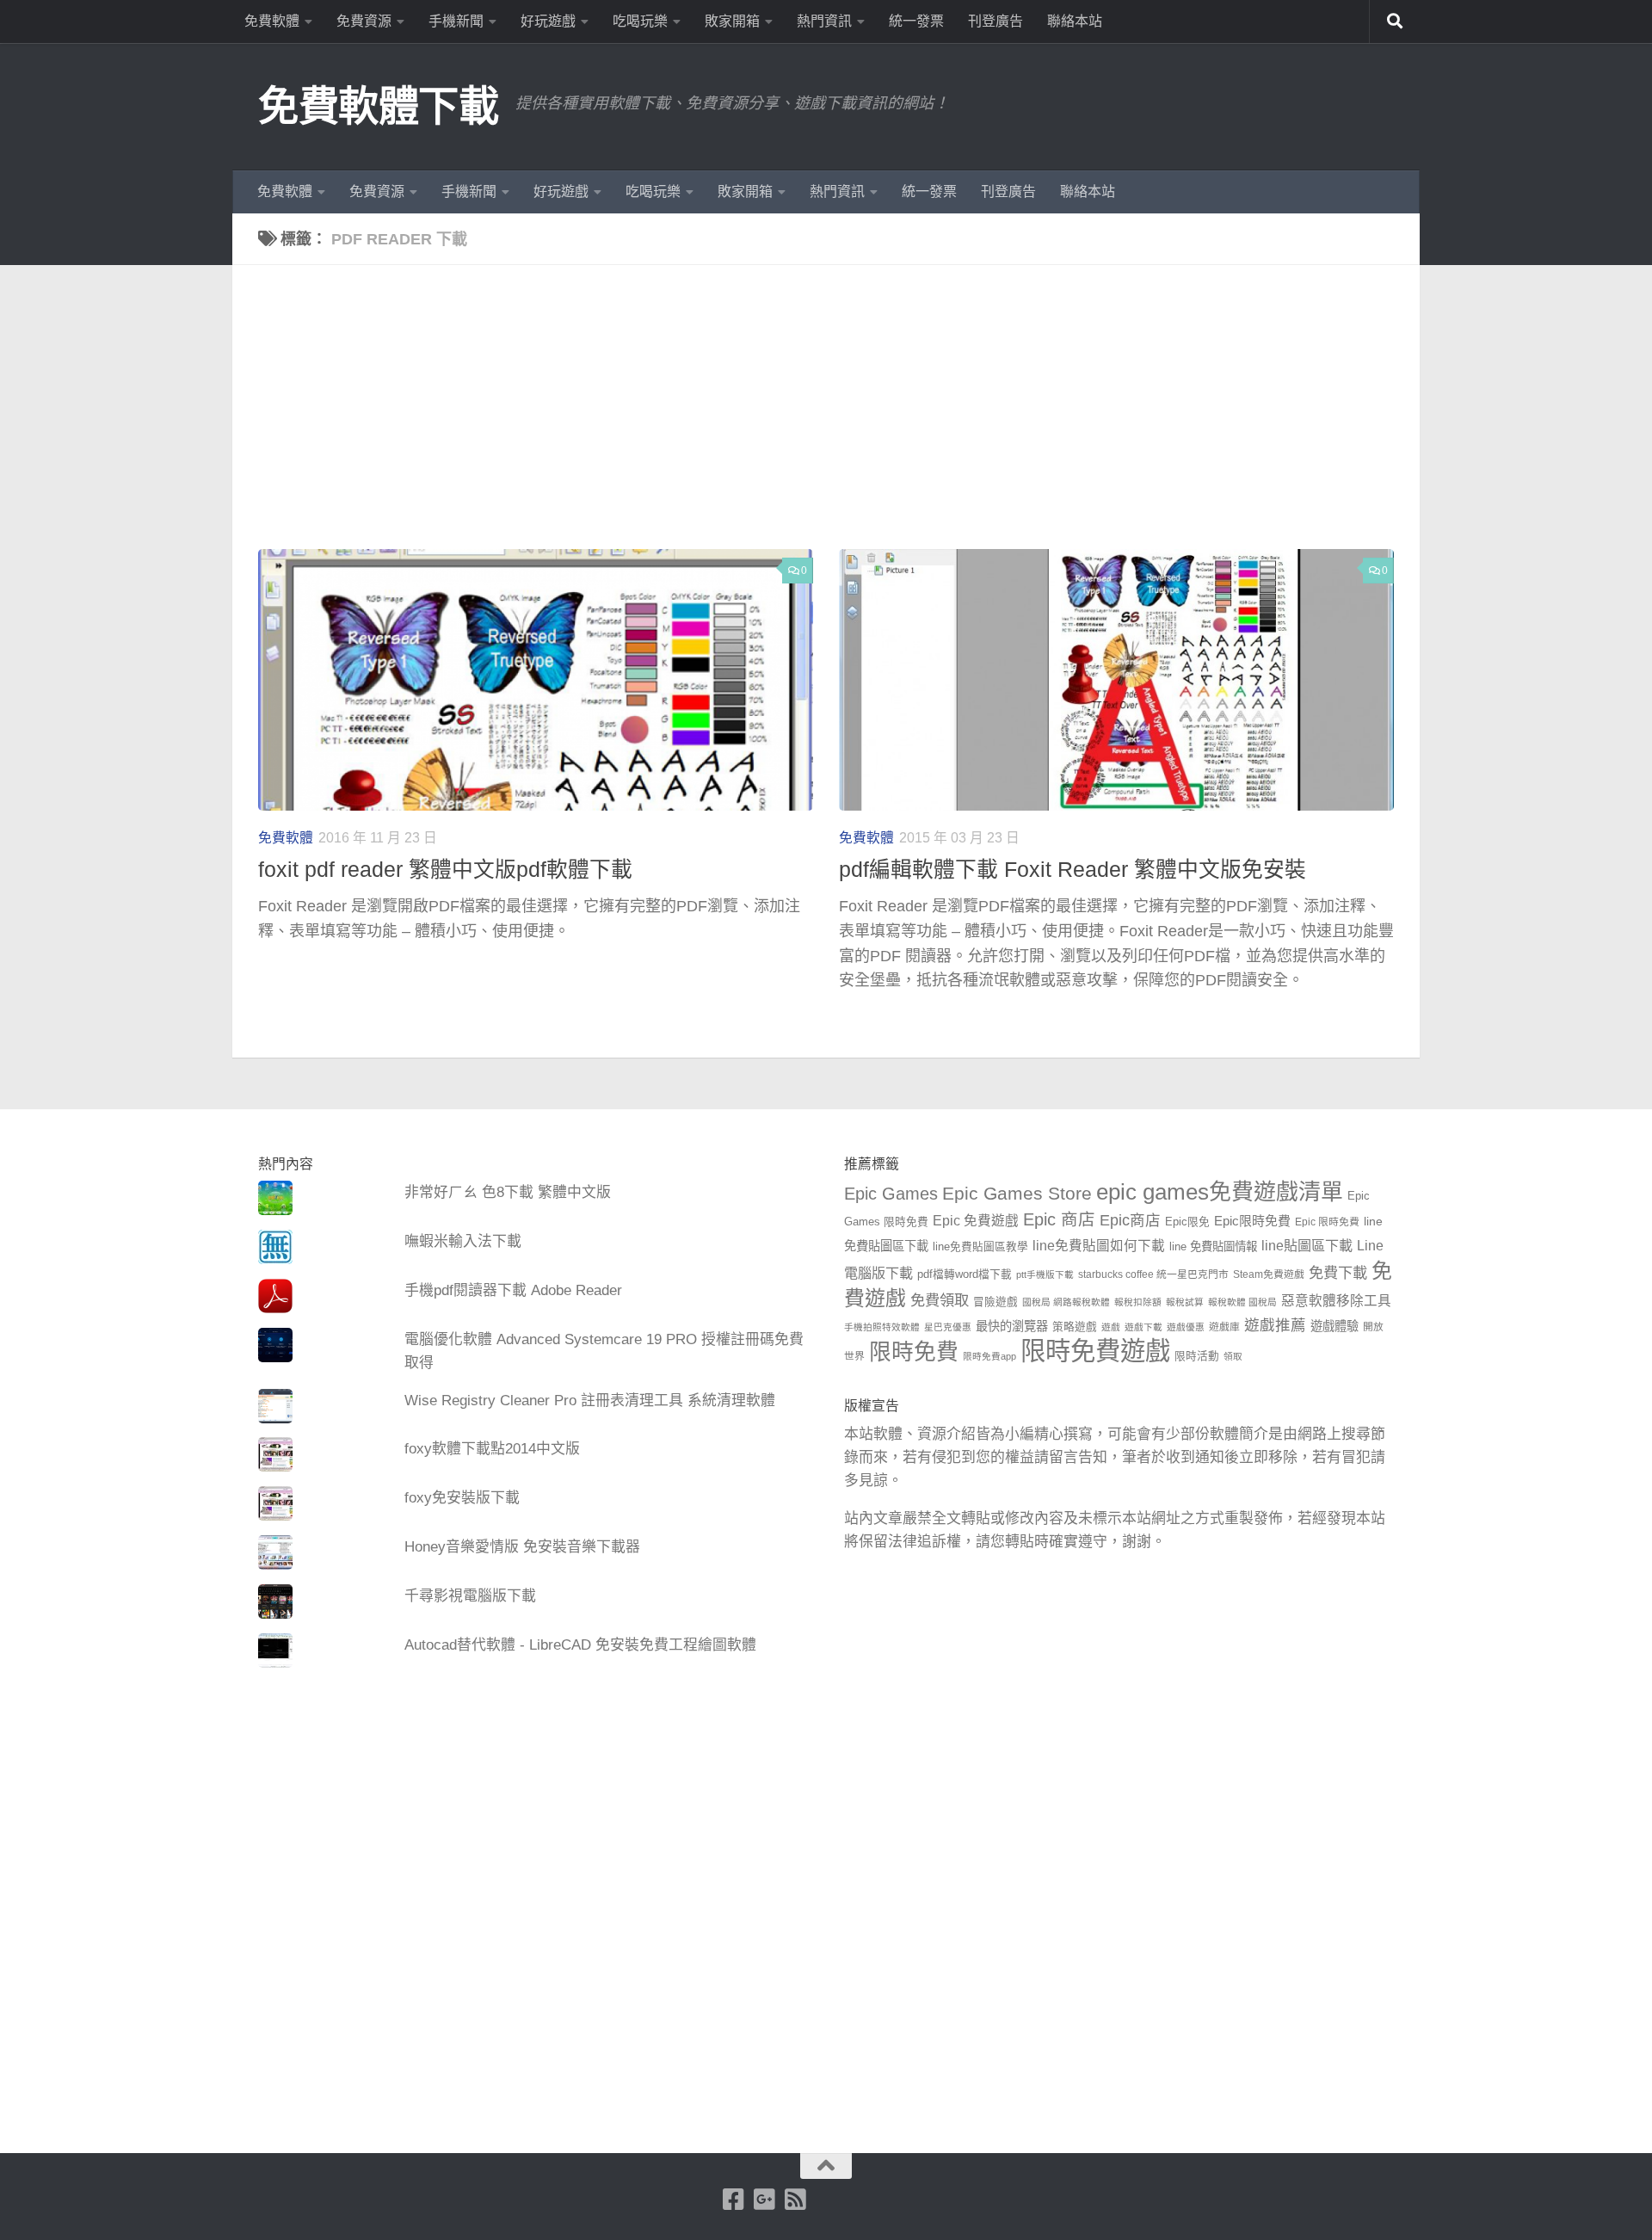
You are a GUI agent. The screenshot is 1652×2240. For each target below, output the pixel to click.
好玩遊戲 (548, 21)
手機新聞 (456, 21)
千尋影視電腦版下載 (470, 1596)
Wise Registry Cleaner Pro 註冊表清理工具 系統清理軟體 (590, 1401)
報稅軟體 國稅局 (1242, 1302)
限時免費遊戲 (1095, 1351)
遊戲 (1111, 1327)
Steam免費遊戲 (1269, 1274)
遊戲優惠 (1186, 1327)
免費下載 (1338, 1273)
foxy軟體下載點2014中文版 (492, 1449)
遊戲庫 (1224, 1327)
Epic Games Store (1017, 1193)
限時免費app (989, 1356)
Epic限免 (1187, 1222)
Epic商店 (1130, 1220)
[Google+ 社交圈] (765, 2200)
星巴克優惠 (948, 1327)
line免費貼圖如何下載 (1099, 1246)
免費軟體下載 (378, 106)
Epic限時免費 (1252, 1221)
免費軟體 (272, 21)
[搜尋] (1395, 22)
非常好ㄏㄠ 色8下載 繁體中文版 (508, 1192)
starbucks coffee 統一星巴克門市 (1153, 1274)
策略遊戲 (1075, 1327)
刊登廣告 (996, 21)
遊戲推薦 (1275, 1325)
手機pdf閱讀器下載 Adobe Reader (513, 1290)
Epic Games (891, 1194)
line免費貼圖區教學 (980, 1247)
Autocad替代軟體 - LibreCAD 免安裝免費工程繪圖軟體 (580, 1645)
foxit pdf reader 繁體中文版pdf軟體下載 (445, 870)
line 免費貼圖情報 (1213, 1247)
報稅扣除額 (1138, 1302)
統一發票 (916, 21)
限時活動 (1197, 1356)
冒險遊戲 (996, 1302)
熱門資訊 (824, 21)
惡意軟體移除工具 (1336, 1301)
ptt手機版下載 (1045, 1274)
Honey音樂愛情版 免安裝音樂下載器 (522, 1547)
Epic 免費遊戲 (976, 1221)
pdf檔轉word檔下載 (965, 1274)
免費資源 (364, 21)
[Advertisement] (839, 420)
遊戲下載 (1143, 1327)
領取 (1233, 1356)
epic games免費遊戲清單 (1220, 1192)
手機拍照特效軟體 (882, 1327)
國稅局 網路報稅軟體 (1066, 1302)
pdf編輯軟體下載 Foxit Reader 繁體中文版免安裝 (1073, 870)
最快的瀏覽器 (1012, 1326)
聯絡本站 (1075, 21)
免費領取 (940, 1300)
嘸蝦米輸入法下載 (463, 1241)
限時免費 (914, 1352)
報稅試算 (1185, 1302)
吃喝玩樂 (640, 21)
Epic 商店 (1059, 1219)
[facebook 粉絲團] (734, 2200)
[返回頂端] (826, 2166)
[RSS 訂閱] (796, 2200)
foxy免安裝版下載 (462, 1498)
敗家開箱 (732, 21)
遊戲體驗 (1335, 1326)
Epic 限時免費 (1327, 1222)
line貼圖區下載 (1307, 1245)
